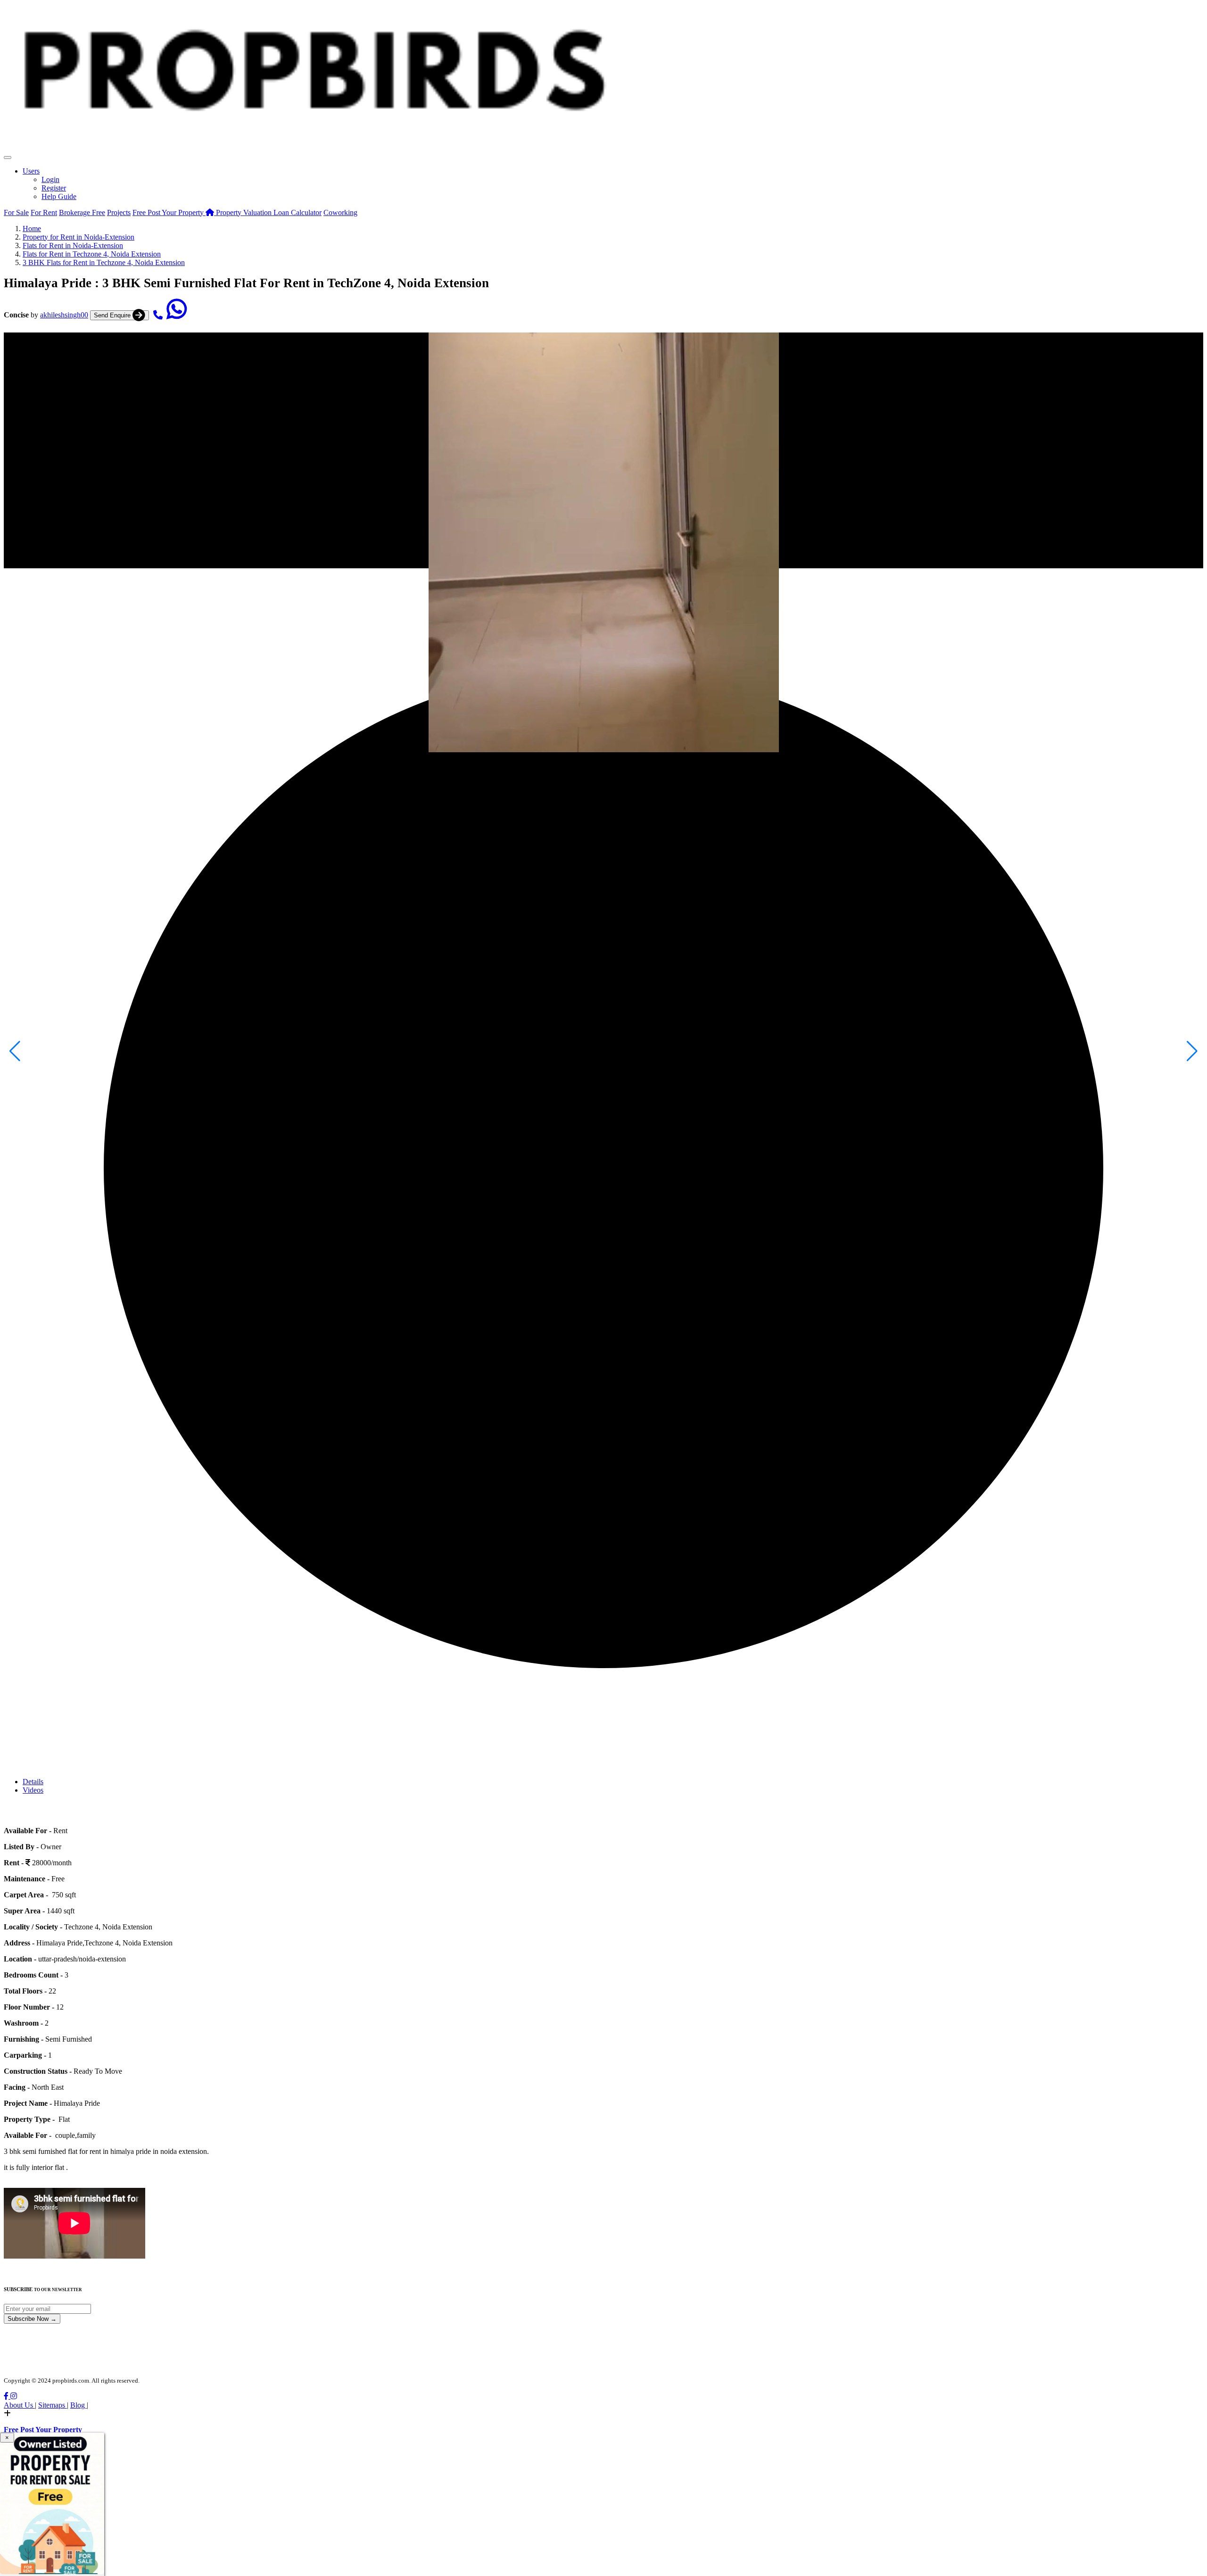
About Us (19, 2405)
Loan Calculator (298, 212)
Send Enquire (113, 315)
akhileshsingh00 (64, 315)
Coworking (340, 212)
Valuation (245, 212)
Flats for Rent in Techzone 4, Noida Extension (92, 254)
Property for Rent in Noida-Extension (79, 237)
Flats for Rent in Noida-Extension (73, 245)
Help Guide (59, 196)
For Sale (16, 212)
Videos (33, 1790)
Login (50, 179)
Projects (119, 212)
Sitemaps (53, 2405)
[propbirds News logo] (313, 155)
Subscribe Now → (32, 2319)
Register (54, 188)
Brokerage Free (82, 212)
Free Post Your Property (169, 212)
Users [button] (31, 171)
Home (32, 229)
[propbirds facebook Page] (7, 2396)
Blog (79, 2405)
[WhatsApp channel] (177, 315)
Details (33, 1782)
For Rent (44, 212)
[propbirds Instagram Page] (14, 2396)
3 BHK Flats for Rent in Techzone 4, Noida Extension (104, 262)
